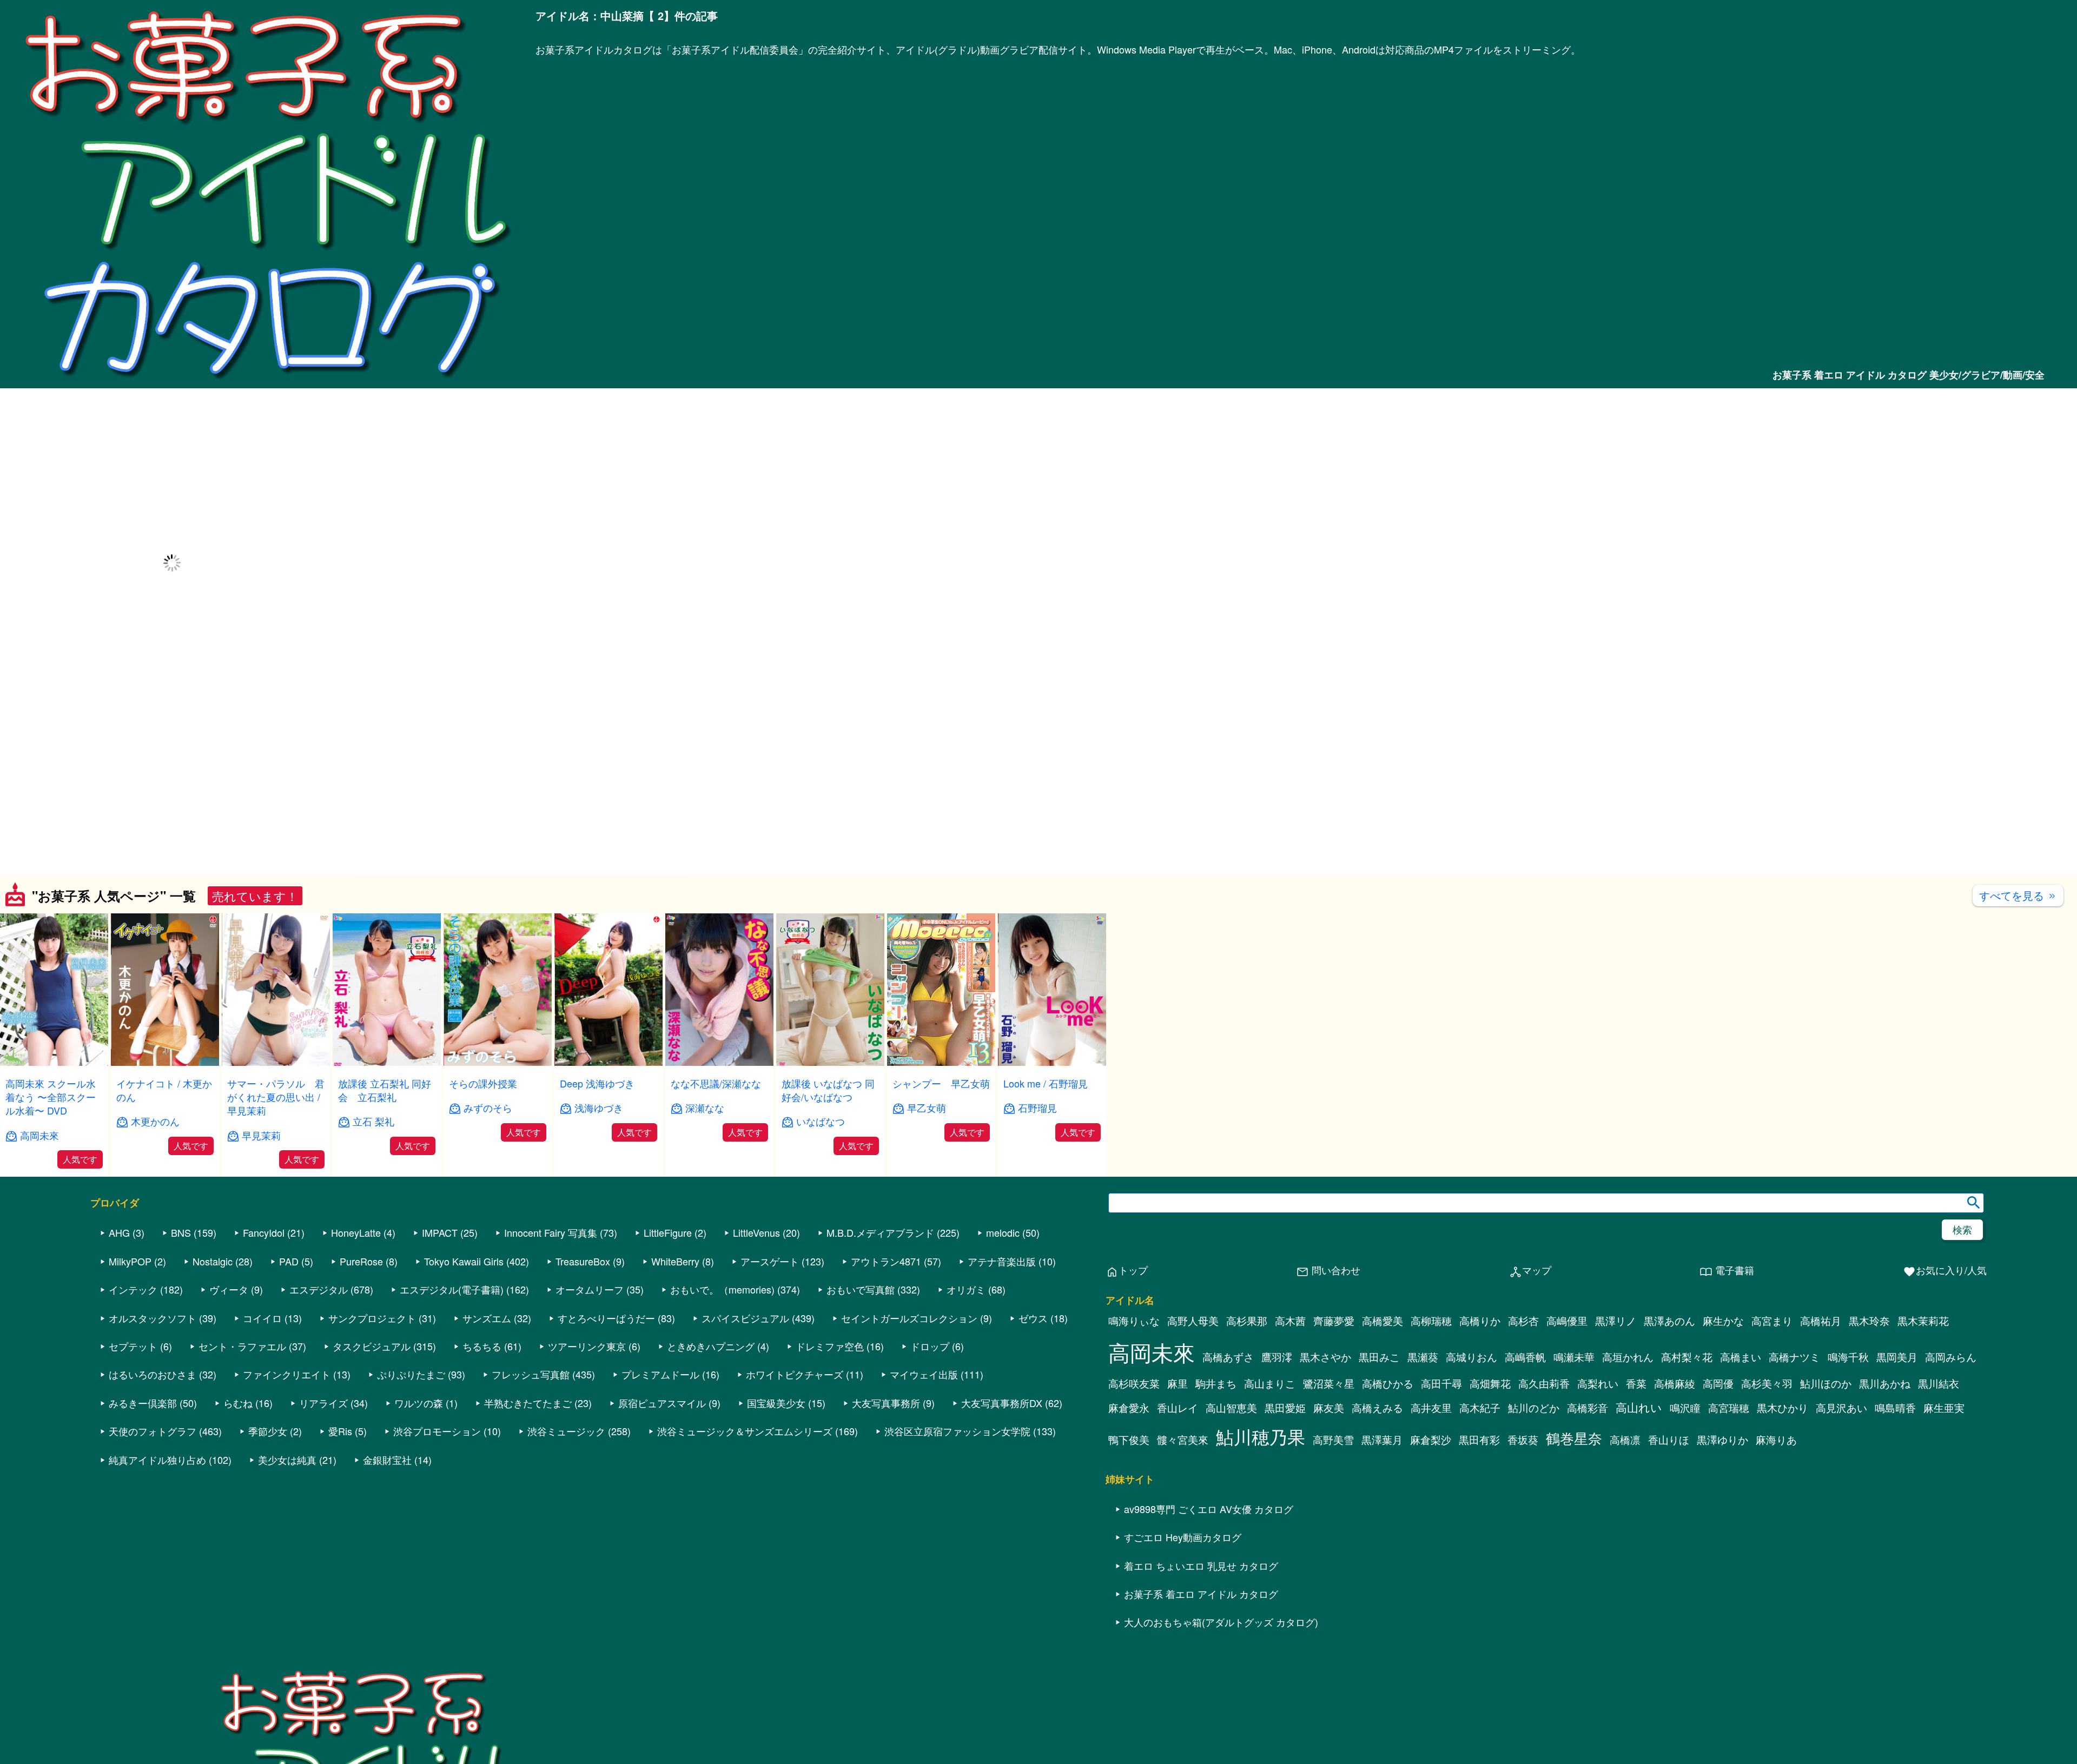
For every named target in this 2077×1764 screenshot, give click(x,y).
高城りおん (1471, 1357)
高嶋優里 (1567, 1321)
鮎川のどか (1534, 1408)
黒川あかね (1885, 1383)
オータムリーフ (590, 1289)
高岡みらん (1951, 1357)
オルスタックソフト (153, 1318)
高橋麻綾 (1675, 1383)
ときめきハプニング (711, 1346)
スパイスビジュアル (745, 1318)
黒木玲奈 (1869, 1321)
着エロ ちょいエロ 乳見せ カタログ (1201, 1566)
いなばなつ (821, 1121)
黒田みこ (1379, 1357)
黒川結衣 (1939, 1383)
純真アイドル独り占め (157, 1460)
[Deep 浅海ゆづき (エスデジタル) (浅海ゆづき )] (608, 1062)
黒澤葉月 (1382, 1440)
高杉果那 (1247, 1321)
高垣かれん (1628, 1357)
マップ (1530, 1271)
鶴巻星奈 (1574, 1438)
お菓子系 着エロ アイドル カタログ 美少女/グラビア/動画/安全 (1909, 375)
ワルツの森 (419, 1403)
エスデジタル (319, 1289)
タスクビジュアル (372, 1346)
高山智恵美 (1231, 1408)
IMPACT (440, 1232)
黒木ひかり (1782, 1408)
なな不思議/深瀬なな (716, 1083)
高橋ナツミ (1794, 1357)
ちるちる (482, 1346)
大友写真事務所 (886, 1403)
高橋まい (1741, 1357)
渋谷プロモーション (437, 1431)
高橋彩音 (1587, 1408)
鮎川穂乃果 (1261, 1436)
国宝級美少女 (776, 1403)
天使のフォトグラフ (153, 1431)
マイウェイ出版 (924, 1374)
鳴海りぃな (1134, 1321)
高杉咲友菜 (1134, 1383)
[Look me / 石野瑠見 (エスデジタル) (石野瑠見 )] (1052, 1062)
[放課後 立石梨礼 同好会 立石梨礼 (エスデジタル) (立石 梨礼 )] (387, 1062)
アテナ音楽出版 (1002, 1261)
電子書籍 (1727, 1271)
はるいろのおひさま (153, 1374)
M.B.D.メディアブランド (880, 1232)
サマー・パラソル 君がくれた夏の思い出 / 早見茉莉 (276, 1097)
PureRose (361, 1261)
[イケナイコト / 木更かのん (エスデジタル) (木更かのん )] (165, 1062)
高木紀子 (1480, 1408)
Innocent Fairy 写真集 (551, 1232)
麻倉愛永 (1129, 1408)
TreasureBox (583, 1261)
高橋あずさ (1228, 1357)
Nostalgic (213, 1261)
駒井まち (1216, 1383)
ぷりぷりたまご (411, 1374)
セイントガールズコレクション (909, 1318)
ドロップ (930, 1346)
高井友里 (1431, 1408)
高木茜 (1290, 1321)
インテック (133, 1289)
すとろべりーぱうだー (606, 1318)
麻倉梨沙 (1431, 1440)
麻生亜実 (1944, 1408)
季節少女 (268, 1431)
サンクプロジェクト (372, 1318)
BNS (181, 1232)
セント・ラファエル (242, 1346)
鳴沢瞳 (1685, 1408)
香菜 (1636, 1383)
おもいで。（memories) (722, 1289)
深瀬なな (705, 1108)
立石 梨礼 (373, 1121)
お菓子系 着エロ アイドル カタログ (1201, 1594)
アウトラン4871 (886, 1261)
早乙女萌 (927, 1108)
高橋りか (1480, 1321)
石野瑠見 (1037, 1108)
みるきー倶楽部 (143, 1403)
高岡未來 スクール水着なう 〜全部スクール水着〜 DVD (51, 1097)
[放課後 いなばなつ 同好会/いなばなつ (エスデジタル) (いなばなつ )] (830, 1062)
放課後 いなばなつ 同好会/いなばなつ (828, 1090)
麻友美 (1329, 1408)
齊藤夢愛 (1334, 1321)
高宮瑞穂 (1729, 1408)
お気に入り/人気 (1945, 1271)
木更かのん (155, 1121)
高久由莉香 (1544, 1383)
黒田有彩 (1479, 1440)
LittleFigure (668, 1232)
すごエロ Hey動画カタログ (1183, 1537)
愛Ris (340, 1431)
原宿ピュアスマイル (662, 1403)
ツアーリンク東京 (587, 1346)
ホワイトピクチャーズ (795, 1374)
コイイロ (262, 1318)
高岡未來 (39, 1135)
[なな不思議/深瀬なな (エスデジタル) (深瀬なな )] (719, 1062)
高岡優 (1718, 1383)
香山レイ (1178, 1408)
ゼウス (1033, 1318)
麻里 (1178, 1383)
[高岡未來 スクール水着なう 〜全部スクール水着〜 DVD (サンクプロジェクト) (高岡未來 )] (54, 1062)
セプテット (133, 1346)
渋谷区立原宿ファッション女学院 (957, 1431)
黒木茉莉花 (1923, 1321)
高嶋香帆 (1525, 1357)
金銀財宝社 (387, 1460)
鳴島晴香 (1895, 1408)
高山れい (1639, 1407)
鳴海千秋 (1848, 1357)
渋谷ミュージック (566, 1431)
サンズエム (487, 1318)
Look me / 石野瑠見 (1046, 1083)
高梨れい (1598, 1383)
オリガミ (966, 1289)
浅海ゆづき (599, 1108)
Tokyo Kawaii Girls (464, 1261)
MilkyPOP (130, 1261)
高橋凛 (1625, 1440)
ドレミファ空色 (830, 1346)
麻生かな (1723, 1321)
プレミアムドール (660, 1374)
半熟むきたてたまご (528, 1403)
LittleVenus (756, 1232)
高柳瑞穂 (1431, 1321)
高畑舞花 (1490, 1383)
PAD (289, 1261)
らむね (238, 1403)
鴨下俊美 (1129, 1440)
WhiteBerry (675, 1261)
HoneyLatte (356, 1232)
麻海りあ (1776, 1440)
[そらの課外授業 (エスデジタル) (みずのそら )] (498, 1062)
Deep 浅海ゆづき (597, 1083)
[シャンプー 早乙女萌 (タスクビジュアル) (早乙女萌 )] (941, 1062)
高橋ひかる (1388, 1383)
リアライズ (323, 1403)
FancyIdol (264, 1232)
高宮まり (1772, 1321)
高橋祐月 (1821, 1321)
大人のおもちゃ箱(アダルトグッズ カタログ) (1221, 1622)
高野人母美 (1193, 1321)
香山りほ (1669, 1440)
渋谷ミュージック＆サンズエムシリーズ (745, 1431)
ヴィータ (229, 1289)
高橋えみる (1377, 1408)
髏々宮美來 (1183, 1440)
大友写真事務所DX (1002, 1403)
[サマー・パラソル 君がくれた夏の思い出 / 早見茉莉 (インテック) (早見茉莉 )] (276, 1062)
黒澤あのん (1669, 1321)
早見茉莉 (261, 1135)
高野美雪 (1333, 1440)
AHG (119, 1232)
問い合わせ (1328, 1271)
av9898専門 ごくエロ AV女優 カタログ (1209, 1509)
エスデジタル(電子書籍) (452, 1289)
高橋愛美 (1383, 1321)
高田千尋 (1441, 1383)
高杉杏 (1523, 1321)
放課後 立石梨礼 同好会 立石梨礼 (385, 1090)
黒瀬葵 (1423, 1357)
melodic (1003, 1232)
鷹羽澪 (1277, 1357)
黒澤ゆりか (1722, 1440)
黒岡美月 (1897, 1357)
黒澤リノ (1616, 1321)
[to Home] (268, 382)
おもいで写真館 (861, 1289)
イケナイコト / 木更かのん (164, 1090)
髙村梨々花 (1687, 1357)
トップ (1127, 1271)
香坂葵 (1523, 1440)
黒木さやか (1325, 1357)
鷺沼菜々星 (1329, 1383)
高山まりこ (1270, 1383)
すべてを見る (2018, 895)
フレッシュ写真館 (531, 1374)
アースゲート (770, 1261)
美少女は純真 (287, 1460)
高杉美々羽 (1767, 1383)
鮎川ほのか (1826, 1383)
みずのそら (488, 1108)
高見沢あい (1841, 1408)
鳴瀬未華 (1574, 1357)
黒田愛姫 (1285, 1408)
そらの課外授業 (483, 1083)
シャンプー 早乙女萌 (941, 1083)
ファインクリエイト (287, 1374)
